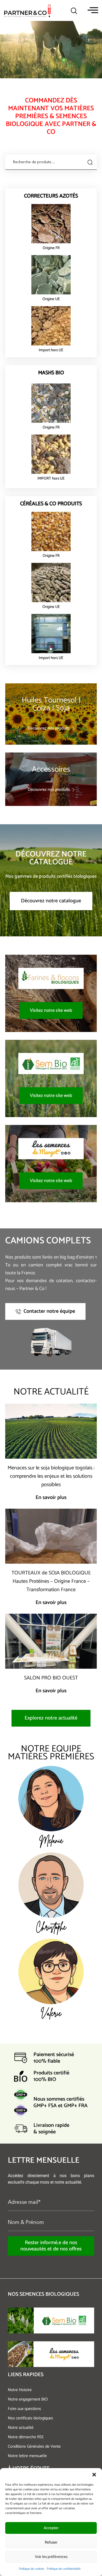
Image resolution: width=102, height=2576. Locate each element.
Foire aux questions (24, 2409)
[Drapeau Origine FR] (51, 224)
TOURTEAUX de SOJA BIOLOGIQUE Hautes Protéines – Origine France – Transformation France (51, 1581)
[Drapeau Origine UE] (51, 275)
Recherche (89, 162)
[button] (94, 2475)
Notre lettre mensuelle (27, 2456)
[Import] (51, 326)
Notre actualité (21, 2428)
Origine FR (51, 248)
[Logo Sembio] (64, 2320)
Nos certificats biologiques (30, 2418)
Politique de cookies (32, 2569)
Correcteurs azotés (51, 196)
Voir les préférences (51, 2557)
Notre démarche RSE (26, 2437)
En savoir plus (51, 1498)
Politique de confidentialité (64, 2569)
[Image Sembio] (21, 2320)
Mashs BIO (51, 373)
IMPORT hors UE (51, 478)
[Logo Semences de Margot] (64, 2354)
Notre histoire (20, 2390)
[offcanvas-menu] (93, 10)
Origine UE (51, 299)
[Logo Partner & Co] (27, 10)
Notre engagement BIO (28, 2399)
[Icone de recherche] (74, 11)
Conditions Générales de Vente (34, 2446)
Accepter (51, 2528)
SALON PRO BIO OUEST (51, 1678)
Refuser (51, 2542)
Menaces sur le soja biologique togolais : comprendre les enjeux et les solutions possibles (51, 1476)
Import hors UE (51, 350)
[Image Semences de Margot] (21, 2354)
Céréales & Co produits (51, 504)
